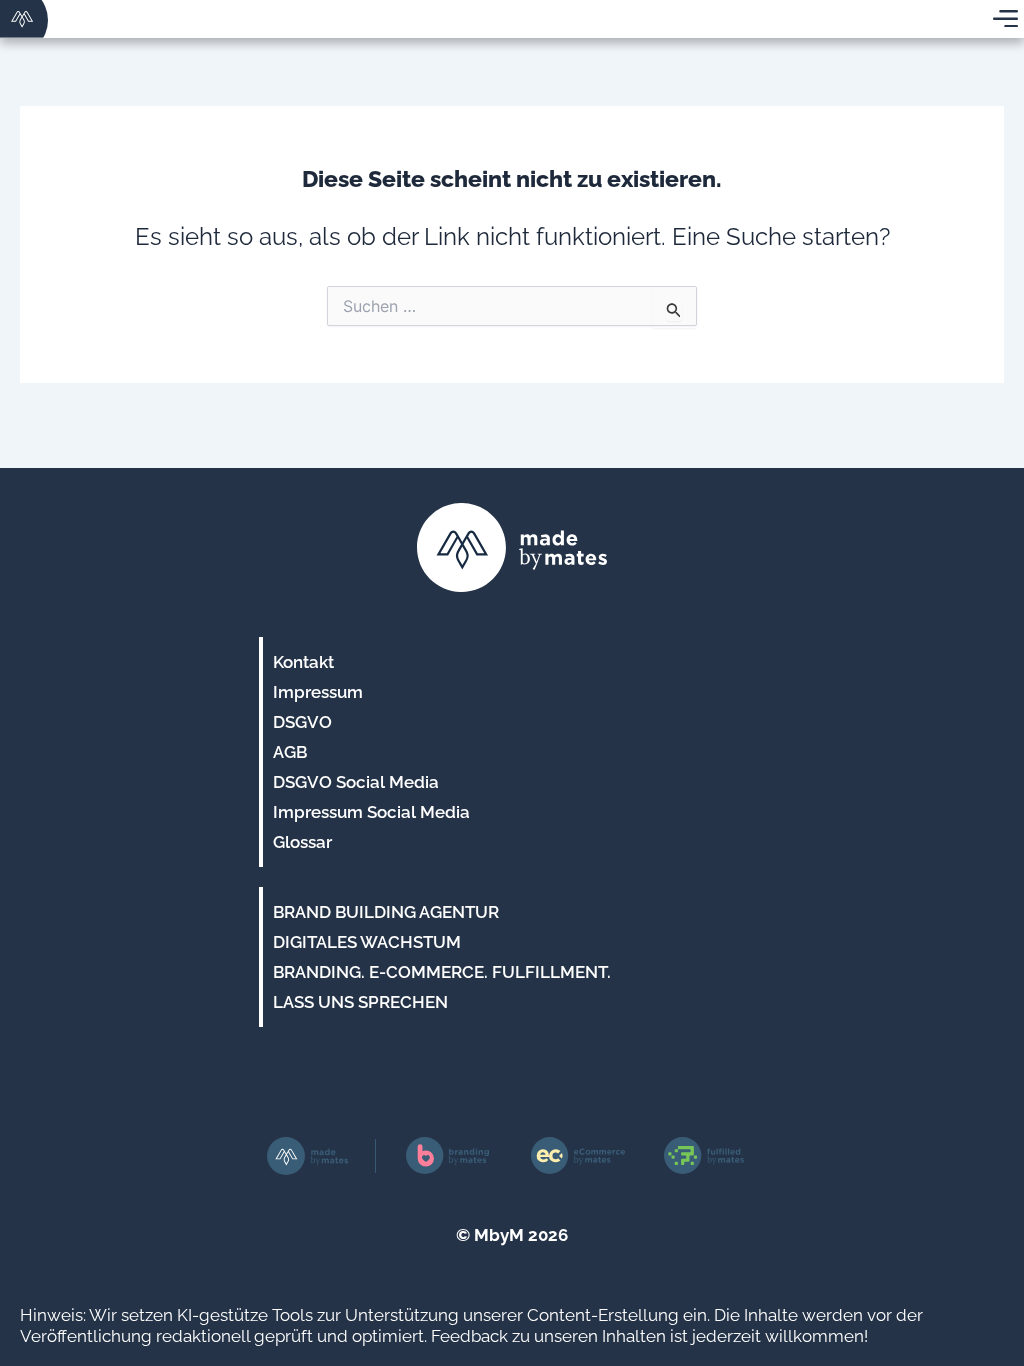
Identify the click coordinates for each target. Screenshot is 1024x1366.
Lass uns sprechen (360, 1002)
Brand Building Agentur (386, 912)
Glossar (302, 842)
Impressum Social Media (371, 812)
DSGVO (302, 722)
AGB (290, 752)
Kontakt (303, 662)
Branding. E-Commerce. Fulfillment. (442, 972)
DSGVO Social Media (356, 782)
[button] (44, 1322)
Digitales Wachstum (367, 942)
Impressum (318, 692)
